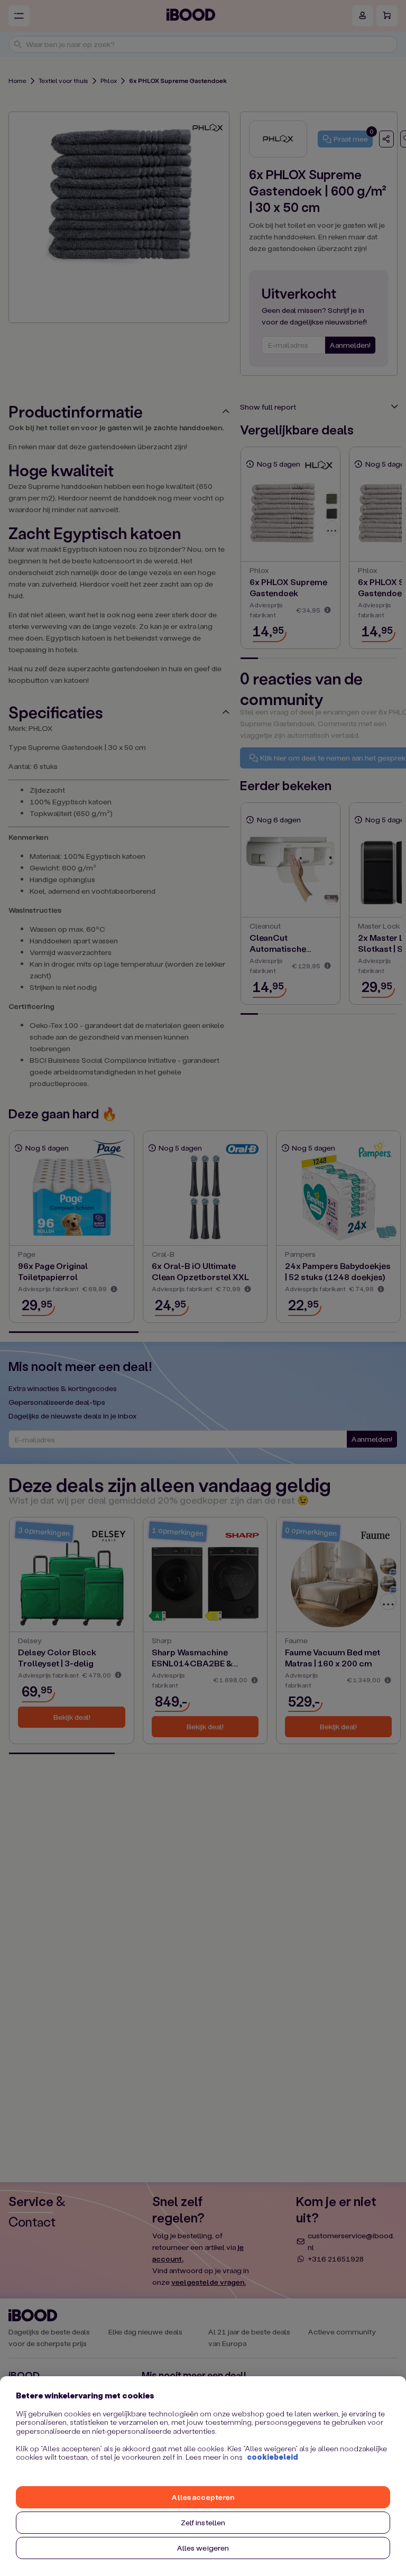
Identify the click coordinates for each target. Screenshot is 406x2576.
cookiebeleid (273, 2457)
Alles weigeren (203, 2548)
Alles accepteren (203, 2497)
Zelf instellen (203, 2522)
